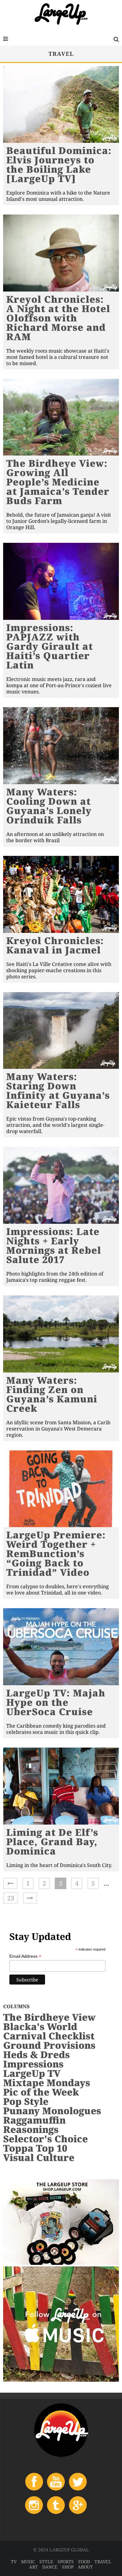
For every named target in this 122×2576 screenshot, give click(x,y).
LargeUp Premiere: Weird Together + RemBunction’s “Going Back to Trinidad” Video (56, 1553)
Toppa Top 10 (35, 2148)
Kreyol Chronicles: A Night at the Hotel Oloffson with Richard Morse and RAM (58, 318)
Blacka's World (40, 2026)
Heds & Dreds (36, 2055)
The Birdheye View (49, 2017)
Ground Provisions (49, 2045)
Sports (66, 2562)
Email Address (25, 1956)
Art (33, 2567)
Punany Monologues (52, 2111)
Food (84, 2562)
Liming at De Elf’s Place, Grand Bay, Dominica (52, 1842)
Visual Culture (39, 2157)
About (85, 2567)
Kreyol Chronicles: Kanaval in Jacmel (55, 945)
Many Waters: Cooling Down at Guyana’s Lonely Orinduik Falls (49, 806)
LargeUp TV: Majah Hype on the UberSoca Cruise (56, 1702)
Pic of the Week (41, 2092)
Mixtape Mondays (47, 2083)
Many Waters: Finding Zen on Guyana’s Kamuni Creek (52, 1394)
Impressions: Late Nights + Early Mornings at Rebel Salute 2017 (54, 1245)
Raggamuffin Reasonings (34, 2125)
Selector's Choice (46, 2139)
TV (14, 2562)
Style (46, 2562)
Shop (68, 2567)
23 (11, 1898)
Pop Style (26, 2101)
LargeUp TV (32, 2073)
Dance (50, 2567)
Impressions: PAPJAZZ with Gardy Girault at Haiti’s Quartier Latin (50, 646)
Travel (103, 2562)
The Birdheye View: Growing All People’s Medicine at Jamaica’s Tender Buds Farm (58, 482)
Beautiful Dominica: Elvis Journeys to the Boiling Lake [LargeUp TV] (59, 164)
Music (28, 2562)
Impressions (33, 2064)
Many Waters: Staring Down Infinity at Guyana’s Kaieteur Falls (58, 1090)
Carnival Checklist (49, 2036)
